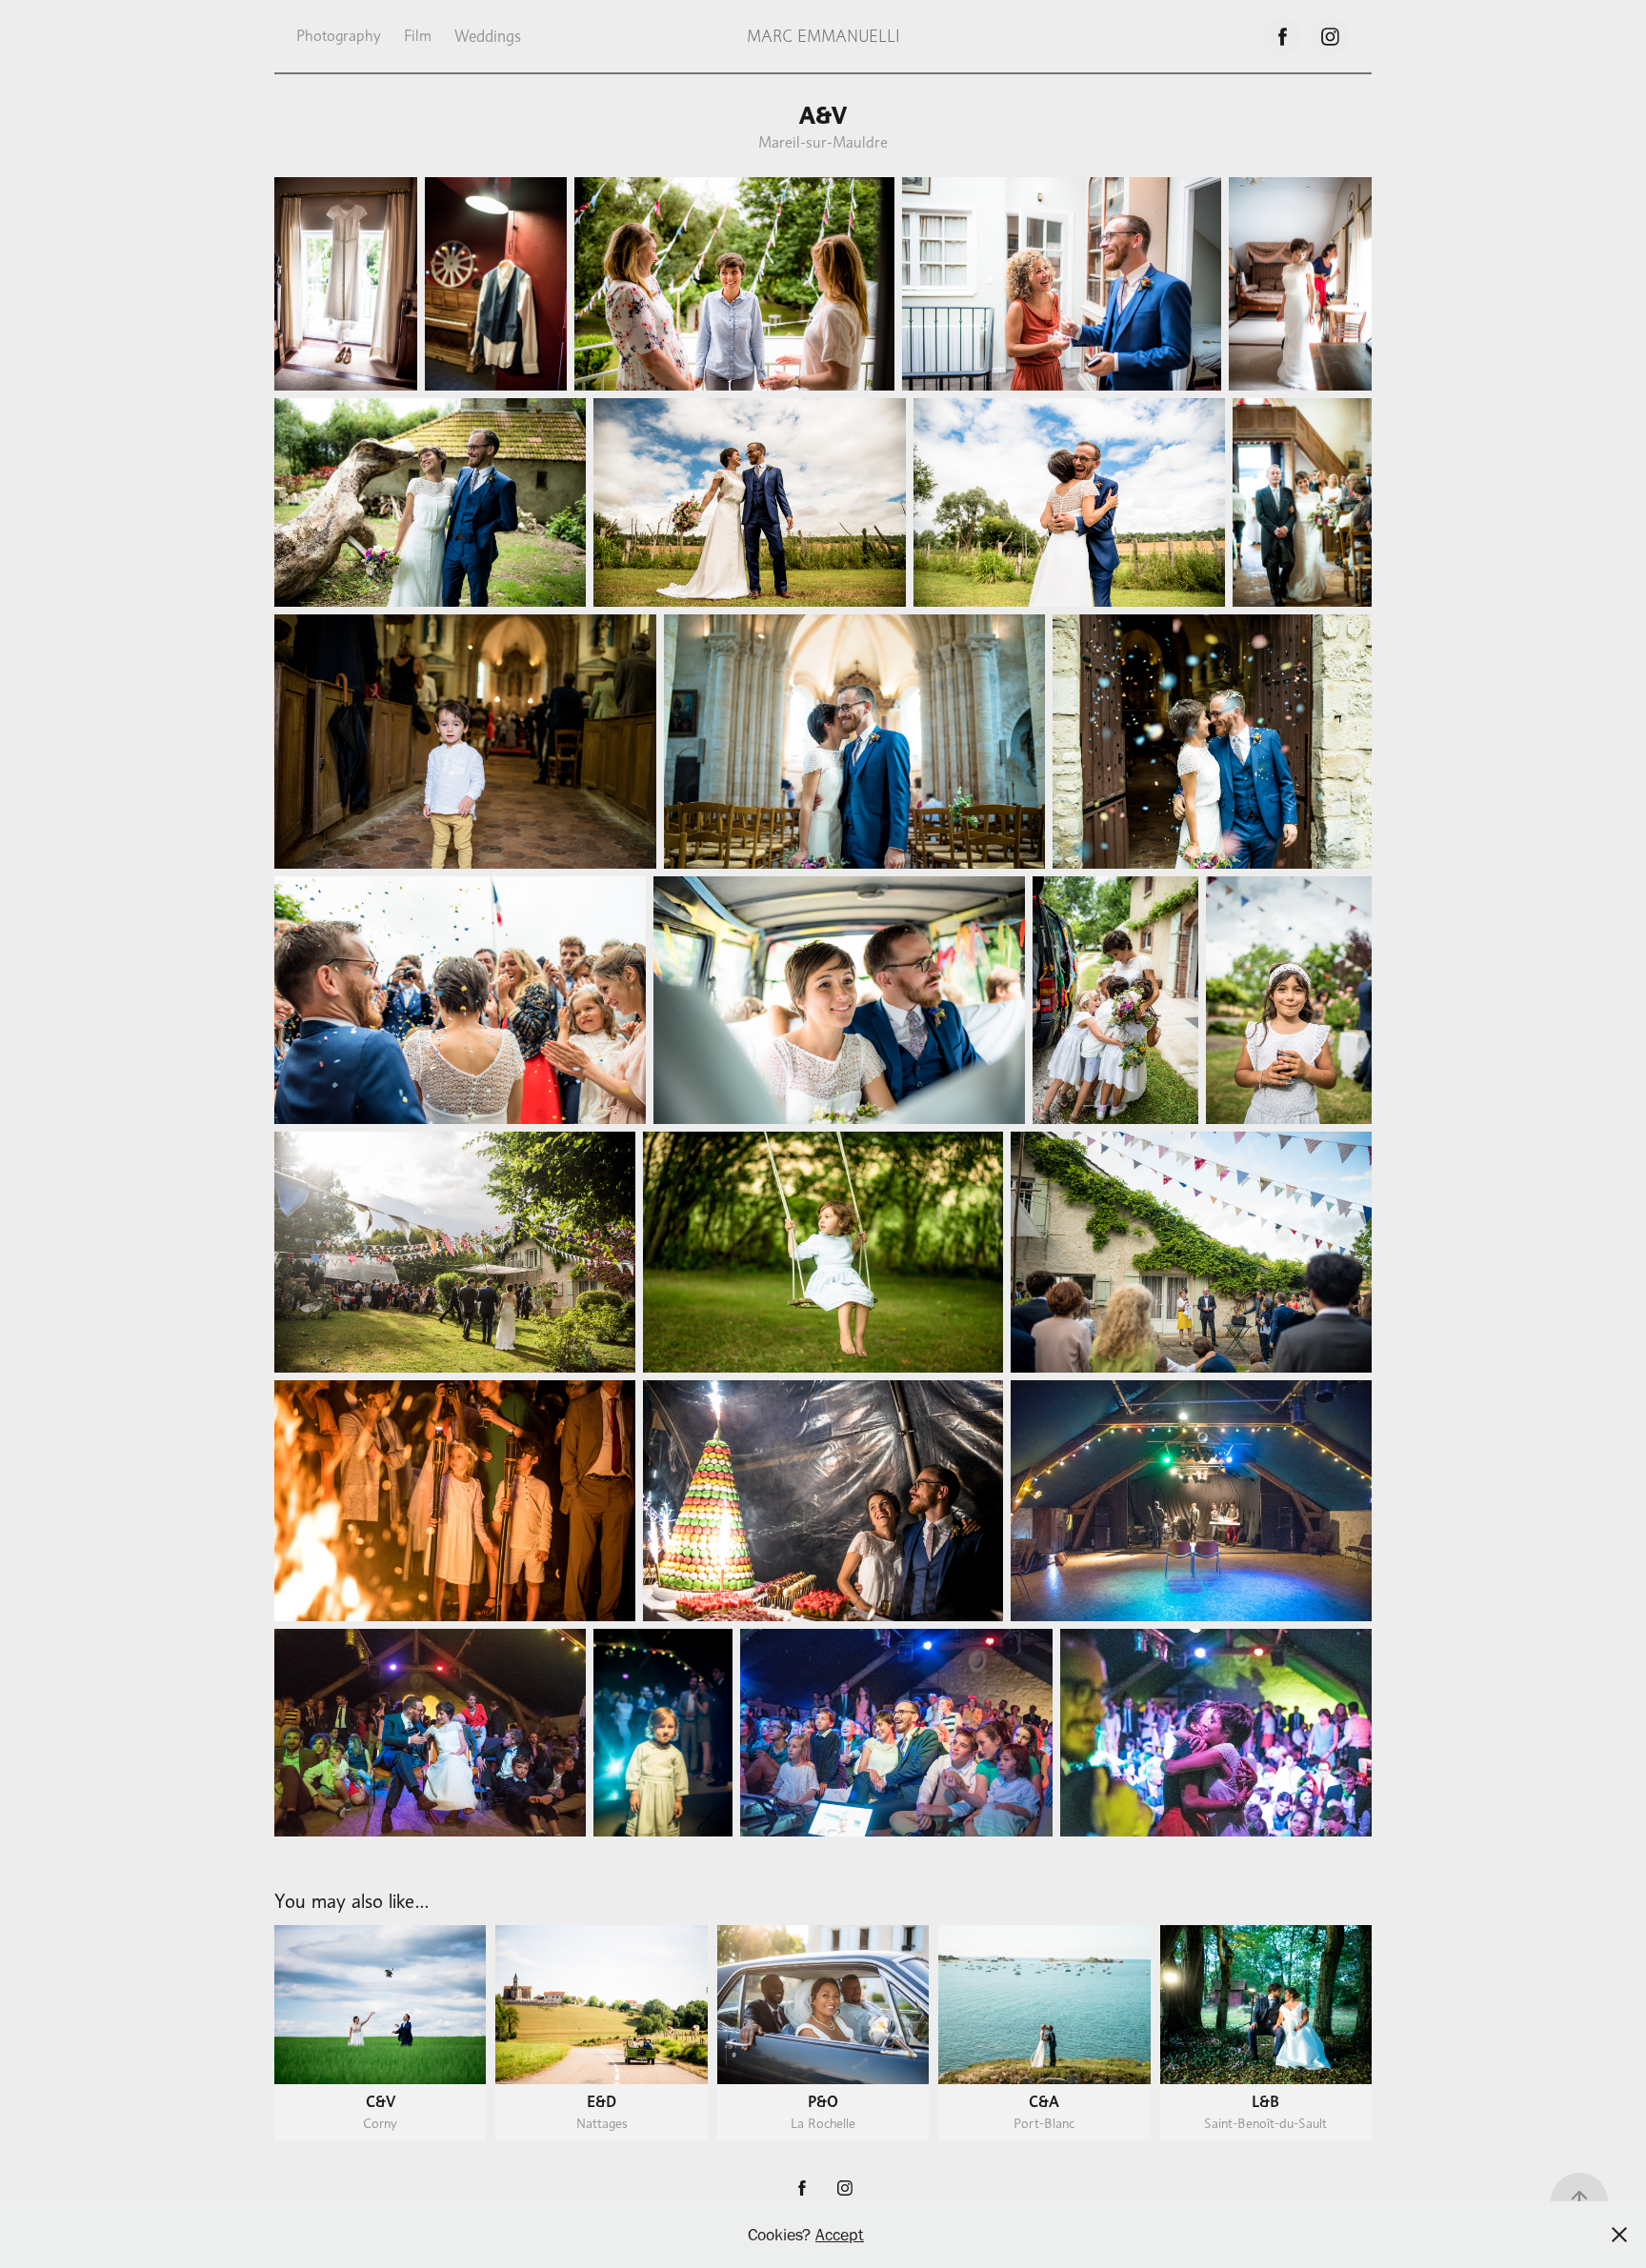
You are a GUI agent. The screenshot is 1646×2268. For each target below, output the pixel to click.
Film (418, 36)
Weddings (488, 36)
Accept (840, 2235)
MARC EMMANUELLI (823, 36)
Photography (339, 36)
